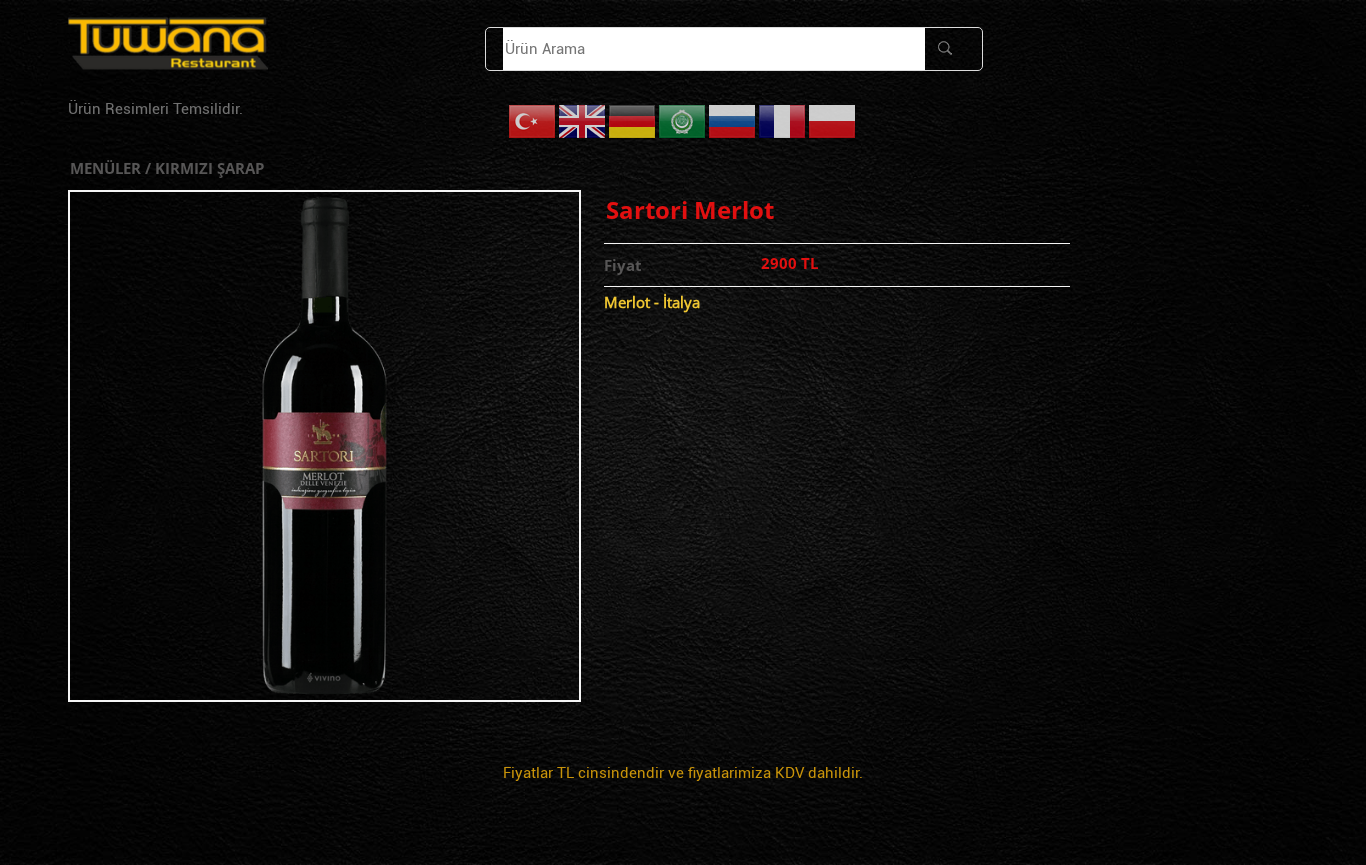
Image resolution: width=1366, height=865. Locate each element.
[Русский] (733, 121)
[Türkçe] (533, 121)
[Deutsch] (633, 121)
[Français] (783, 121)
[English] (583, 121)
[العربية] (683, 121)
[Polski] (833, 121)
